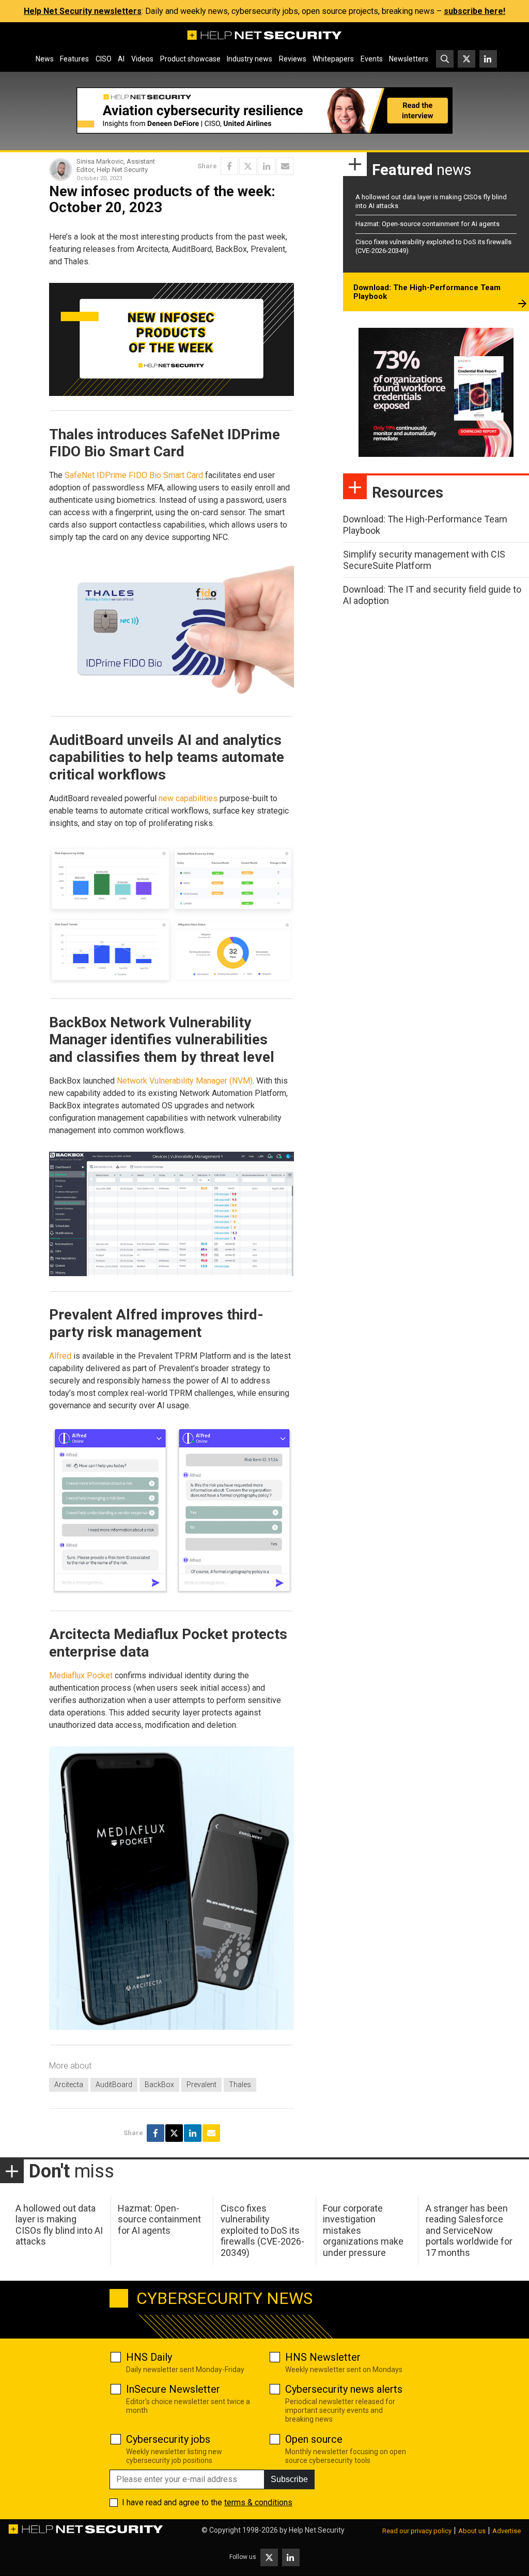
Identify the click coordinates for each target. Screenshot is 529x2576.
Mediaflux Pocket (81, 1675)
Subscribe (289, 2479)
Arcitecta (69, 2085)
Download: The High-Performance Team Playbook (427, 292)
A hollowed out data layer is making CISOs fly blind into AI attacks (59, 2225)
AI (121, 59)
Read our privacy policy (417, 2531)
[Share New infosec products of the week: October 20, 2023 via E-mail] (285, 166)
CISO (104, 59)
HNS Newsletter (323, 2357)
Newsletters (409, 59)
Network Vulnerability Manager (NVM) (185, 1081)
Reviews (293, 59)
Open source (314, 2439)
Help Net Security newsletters (83, 11)
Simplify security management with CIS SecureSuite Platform (424, 560)
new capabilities (188, 798)
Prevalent (201, 2085)
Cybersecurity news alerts (344, 2389)
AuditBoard (114, 2085)
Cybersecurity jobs (168, 2439)
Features (74, 59)
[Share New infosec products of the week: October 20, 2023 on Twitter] (248, 166)
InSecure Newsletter (173, 2389)
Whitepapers (333, 59)
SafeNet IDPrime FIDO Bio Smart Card (134, 475)
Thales (240, 2085)
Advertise (507, 2531)
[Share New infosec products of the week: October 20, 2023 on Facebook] (229, 166)
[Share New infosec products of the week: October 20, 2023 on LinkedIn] (267, 166)
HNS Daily (149, 2357)
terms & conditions (258, 2502)
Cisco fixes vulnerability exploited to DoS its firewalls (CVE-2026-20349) (262, 2230)
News (45, 59)
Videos (142, 59)
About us (472, 2531)
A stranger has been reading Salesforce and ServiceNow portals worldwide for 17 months (469, 2230)
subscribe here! (474, 11)
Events (372, 59)
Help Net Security (317, 2530)
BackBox (159, 2085)
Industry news (250, 59)
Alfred (60, 1356)
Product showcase (190, 59)
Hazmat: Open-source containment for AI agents (427, 224)
